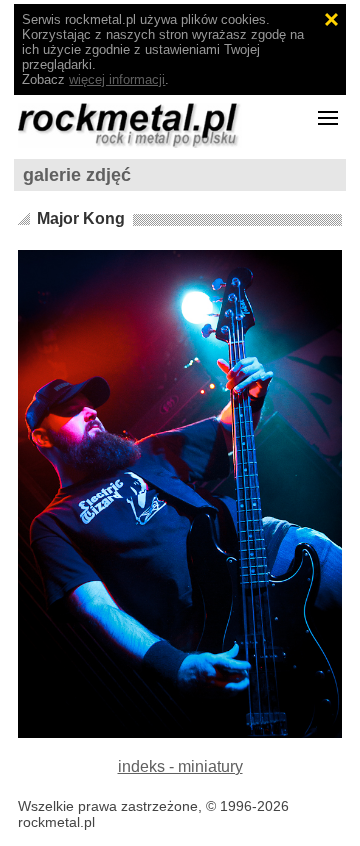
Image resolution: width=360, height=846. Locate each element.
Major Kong (81, 218)
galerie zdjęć (77, 175)
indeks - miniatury (180, 766)
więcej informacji (117, 79)
